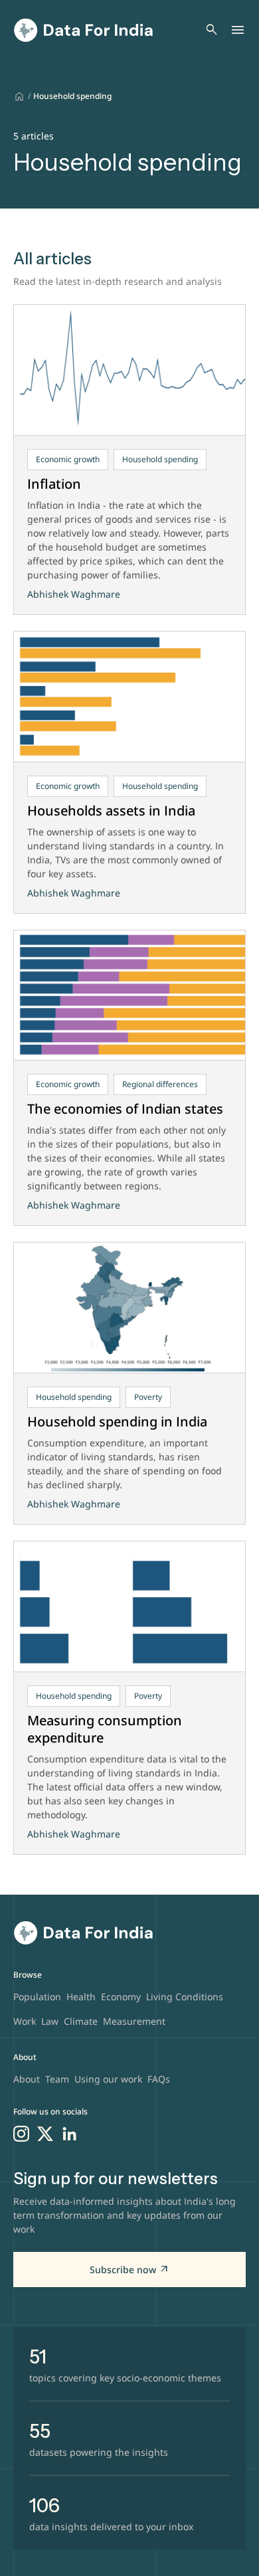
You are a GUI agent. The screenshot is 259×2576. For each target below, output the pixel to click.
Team (57, 2079)
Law (50, 2021)
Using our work (108, 2079)
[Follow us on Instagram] (21, 2134)
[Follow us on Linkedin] (69, 2134)
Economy (121, 1997)
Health (81, 1997)
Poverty (148, 1397)
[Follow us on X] (45, 2134)
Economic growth (68, 459)
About (27, 2079)
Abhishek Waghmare (74, 594)
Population (37, 1997)
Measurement (134, 2021)
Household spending (160, 459)
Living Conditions (185, 1997)
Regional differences (160, 1084)
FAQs (159, 2079)
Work (25, 2021)
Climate (81, 2021)
